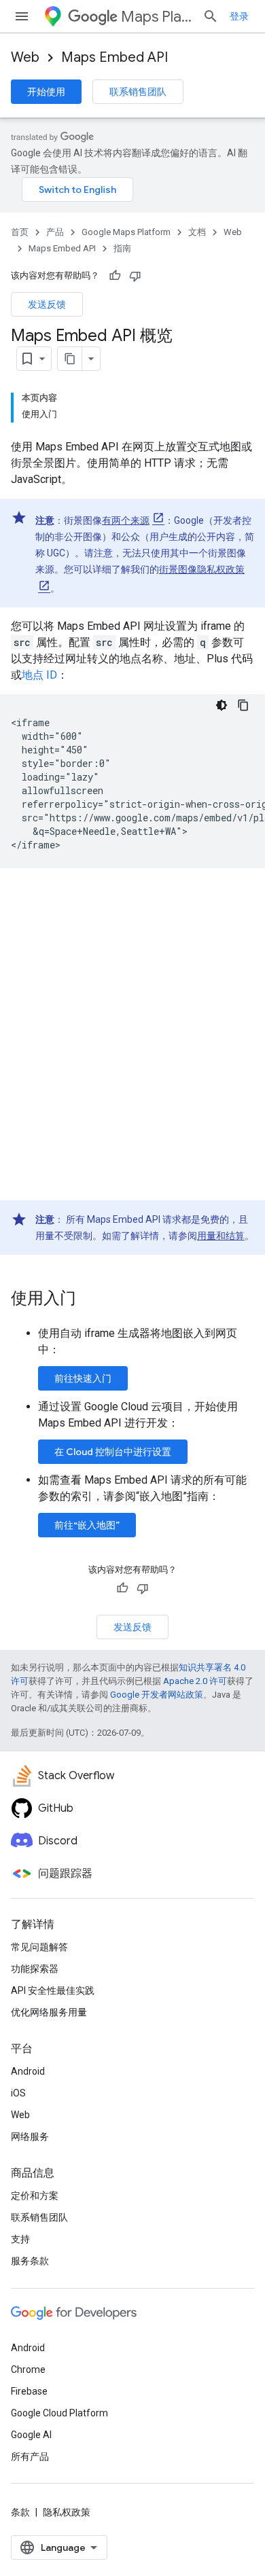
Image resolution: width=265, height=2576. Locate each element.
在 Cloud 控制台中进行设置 (113, 1452)
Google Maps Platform (126, 232)
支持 (20, 2239)
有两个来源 (126, 520)
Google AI (31, 2435)
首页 (20, 232)
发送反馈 (47, 304)
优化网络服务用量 (49, 2012)
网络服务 (30, 2136)
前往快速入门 (83, 1378)
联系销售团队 (138, 92)
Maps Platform (156, 17)
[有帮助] (115, 276)
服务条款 (30, 2261)
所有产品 (30, 2456)
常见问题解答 (39, 1947)
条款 (20, 2512)
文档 (197, 232)
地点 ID (39, 675)
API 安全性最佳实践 (53, 1990)
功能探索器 (35, 1969)
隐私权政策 (67, 2512)
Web (25, 57)
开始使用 (46, 92)
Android (28, 2071)
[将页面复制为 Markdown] (70, 359)
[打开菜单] (22, 16)
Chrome (28, 2369)
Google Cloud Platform (59, 2413)
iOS (18, 2093)
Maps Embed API (114, 57)
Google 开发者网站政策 (157, 1695)
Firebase (29, 2391)
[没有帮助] (135, 276)
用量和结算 (221, 1236)
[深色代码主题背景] (222, 705)
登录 (239, 16)
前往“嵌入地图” (87, 1525)
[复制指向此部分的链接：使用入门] (90, 1300)
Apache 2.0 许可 (195, 1681)
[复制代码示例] (243, 705)
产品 (55, 232)
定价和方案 (35, 2196)
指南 (122, 248)
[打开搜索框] (211, 16)
